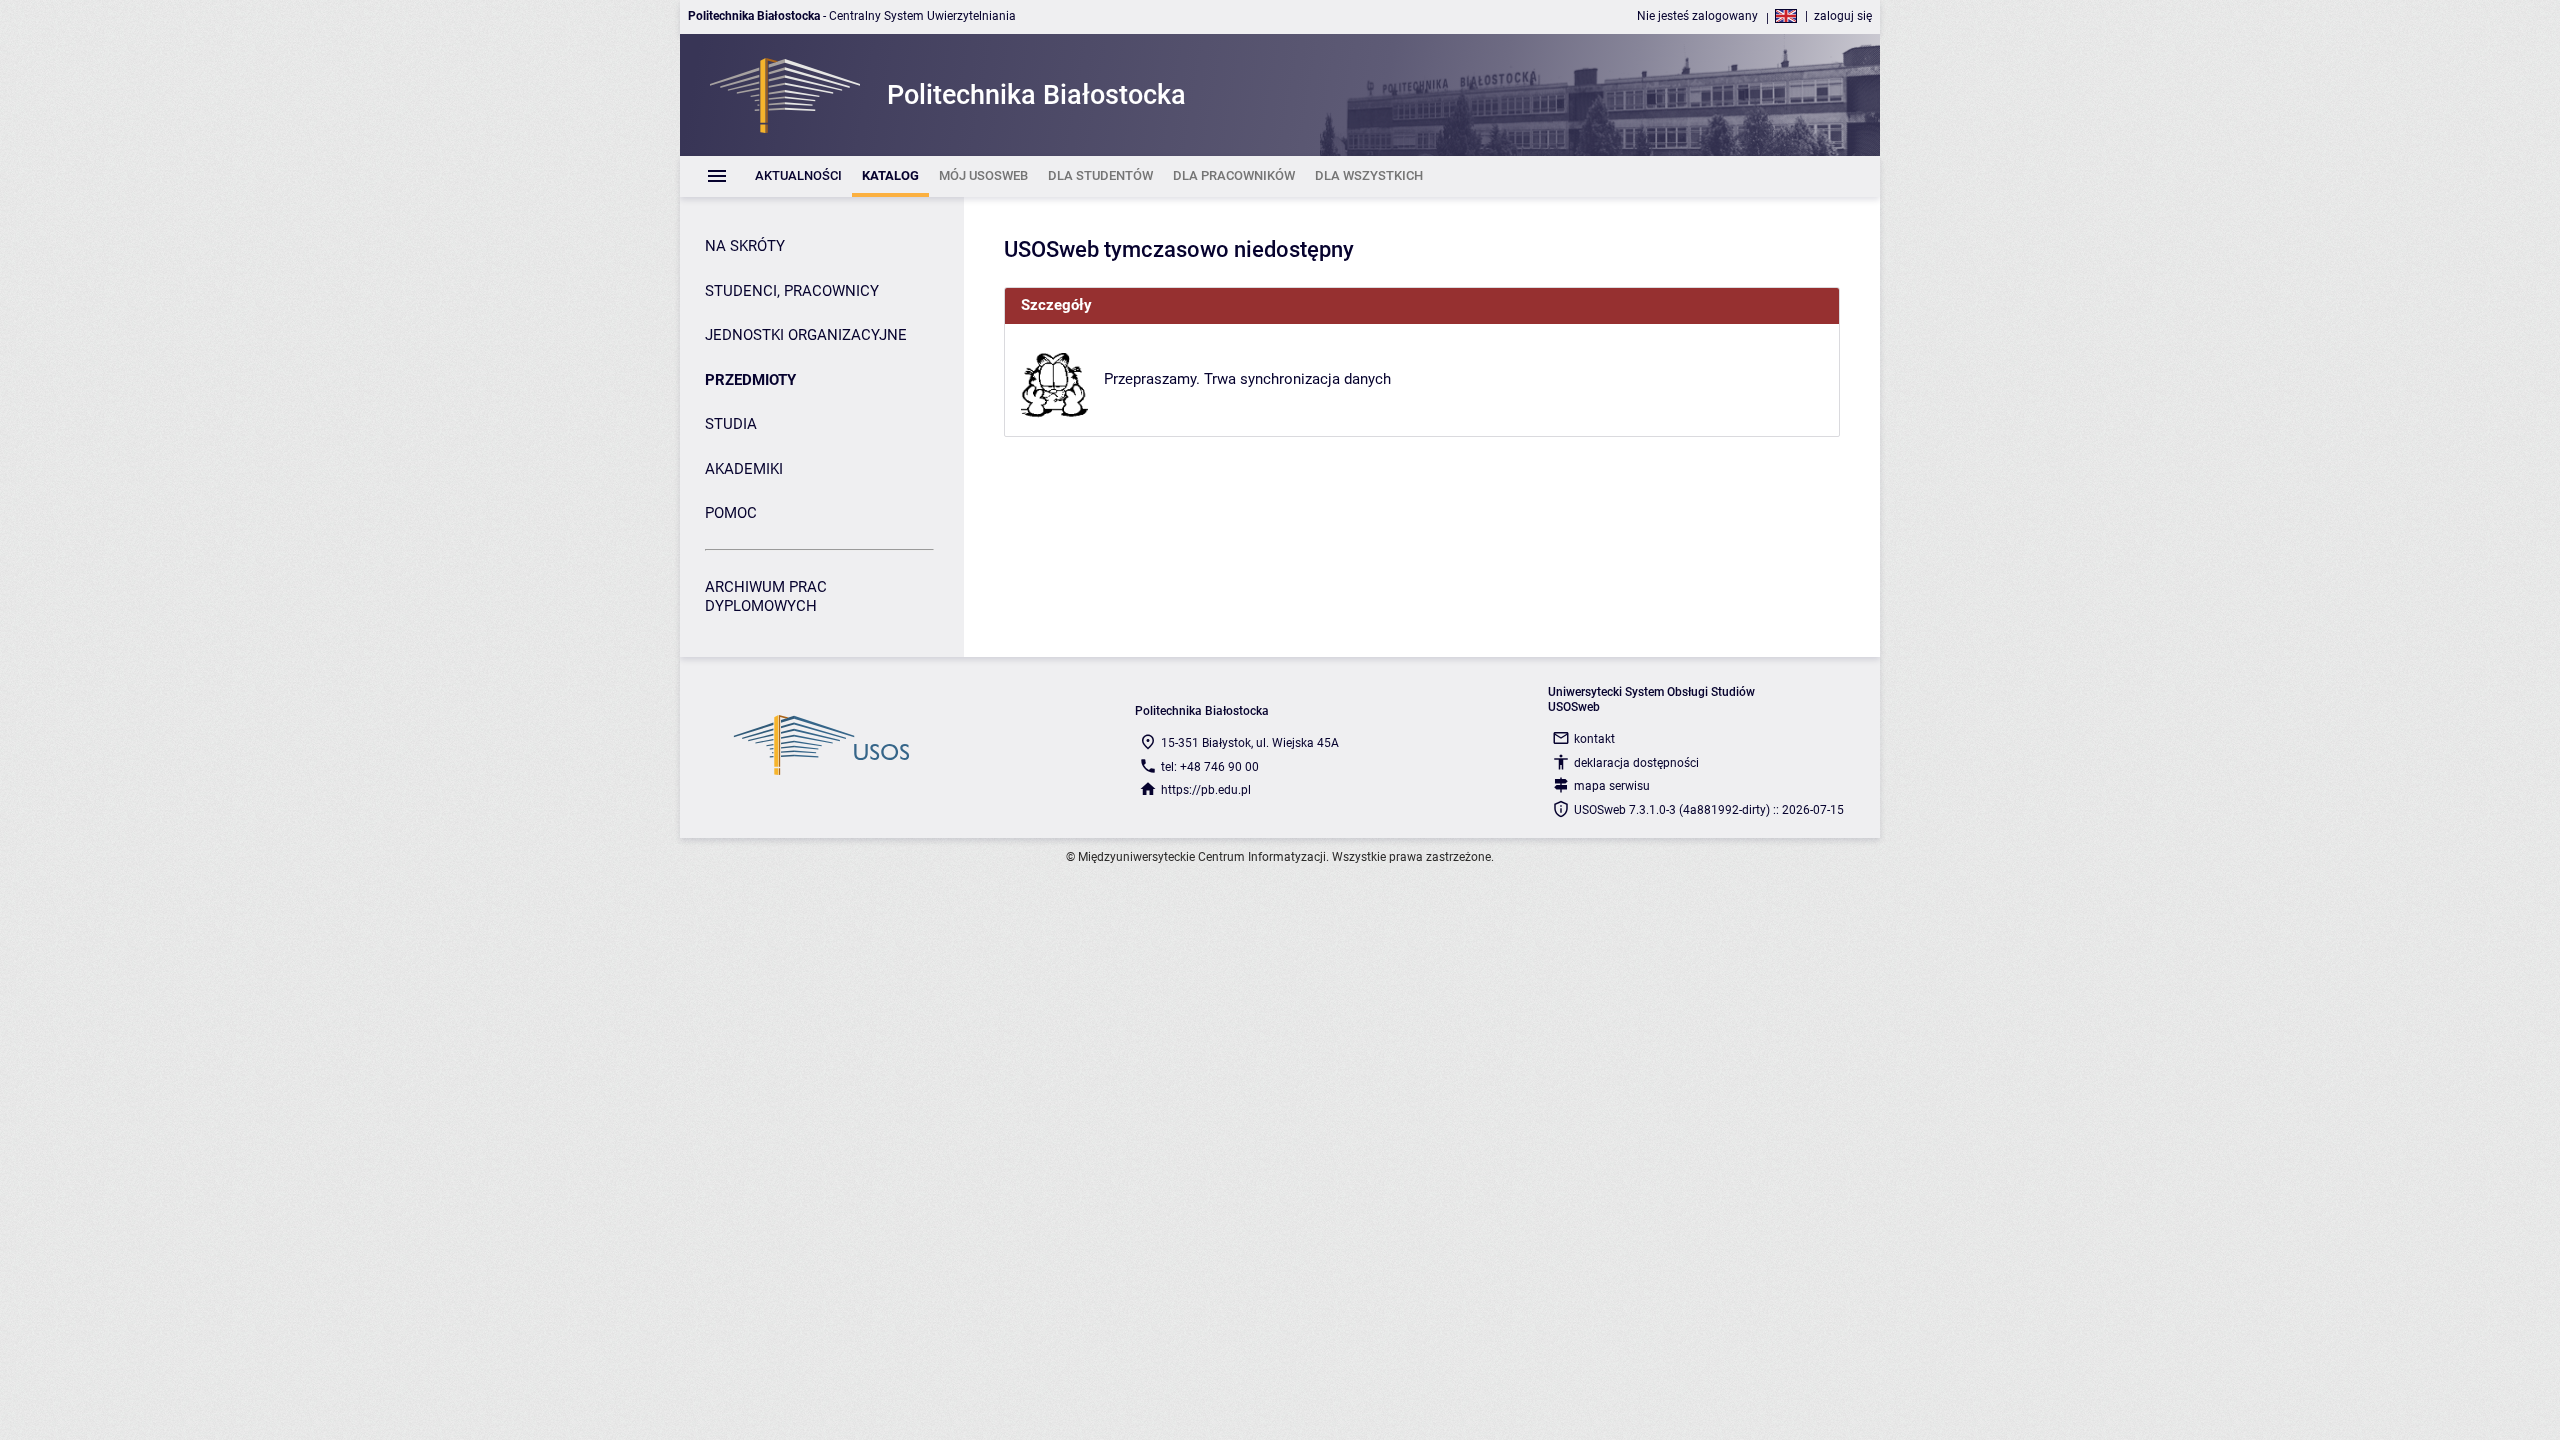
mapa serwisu (1612, 786)
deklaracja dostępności (1636, 763)
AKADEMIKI (744, 469)
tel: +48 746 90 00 (1210, 767)
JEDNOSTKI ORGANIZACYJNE (806, 335)
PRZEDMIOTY (750, 380)
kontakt (1594, 739)
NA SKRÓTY (745, 246)
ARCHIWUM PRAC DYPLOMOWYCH (766, 597)
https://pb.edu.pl (1206, 790)
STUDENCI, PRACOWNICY (792, 291)
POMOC (731, 513)
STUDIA (731, 424)
